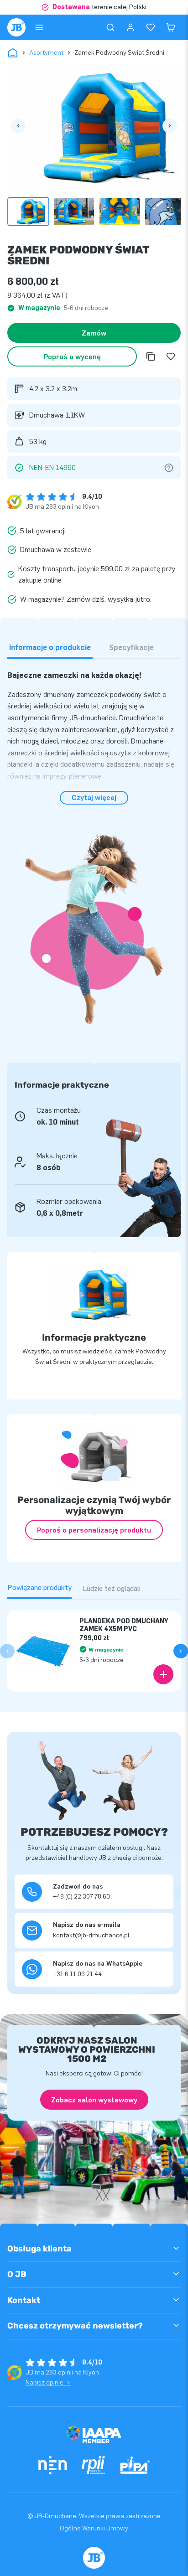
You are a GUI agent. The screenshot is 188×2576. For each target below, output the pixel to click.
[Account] (131, 27)
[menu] (39, 27)
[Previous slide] (7, 1651)
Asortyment (46, 53)
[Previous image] (18, 126)
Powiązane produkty (39, 1587)
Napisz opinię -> (48, 2382)
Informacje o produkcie (50, 648)
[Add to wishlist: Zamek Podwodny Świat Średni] (171, 356)
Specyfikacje (131, 648)
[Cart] (171, 27)
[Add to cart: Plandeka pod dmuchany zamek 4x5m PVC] (163, 1674)
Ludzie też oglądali (112, 1588)
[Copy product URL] (151, 356)
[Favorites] (151, 27)
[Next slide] (181, 1651)
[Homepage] (16, 27)
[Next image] (170, 126)
